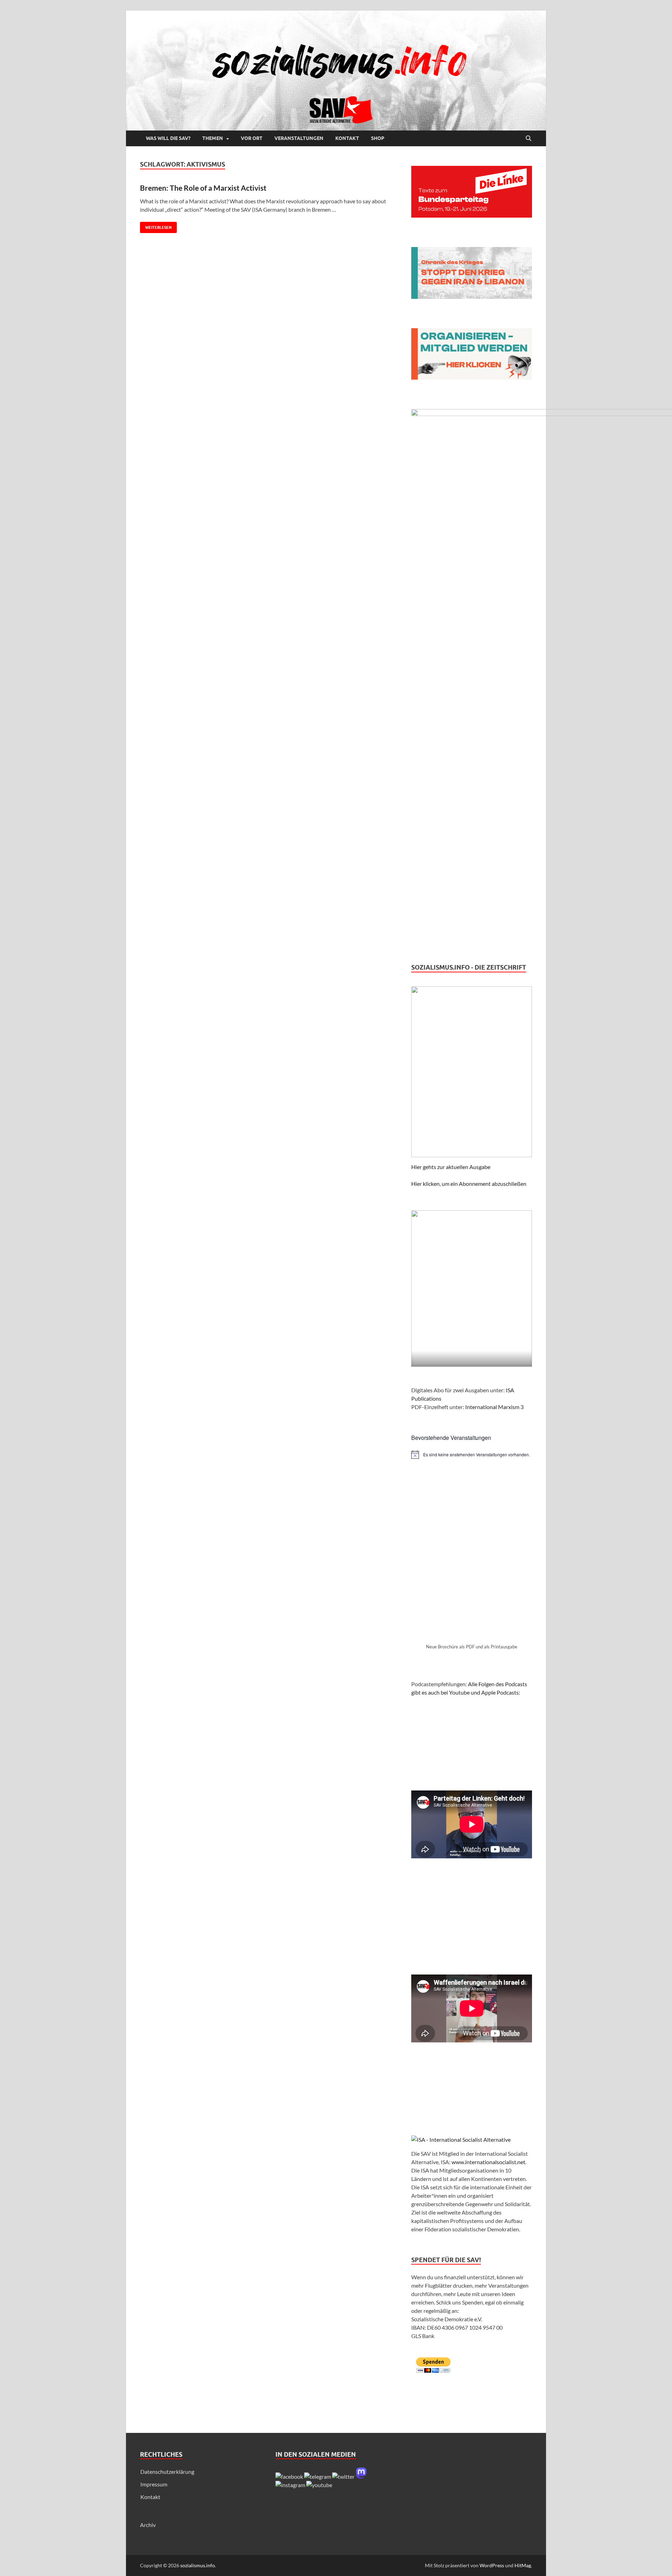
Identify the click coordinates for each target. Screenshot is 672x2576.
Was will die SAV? (168, 138)
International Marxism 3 (494, 1407)
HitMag (523, 2565)
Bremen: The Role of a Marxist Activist (203, 188)
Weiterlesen (156, 226)
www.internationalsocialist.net (488, 2162)
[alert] (472, 1455)
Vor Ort (252, 138)
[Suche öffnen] (528, 139)
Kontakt (347, 138)
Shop (378, 138)
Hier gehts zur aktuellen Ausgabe (451, 1167)
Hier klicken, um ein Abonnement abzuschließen (469, 1184)
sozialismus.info (198, 2565)
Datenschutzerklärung (167, 2472)
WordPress (492, 2565)
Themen (213, 138)
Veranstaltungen (299, 138)
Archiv (148, 2525)
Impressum (154, 2484)
